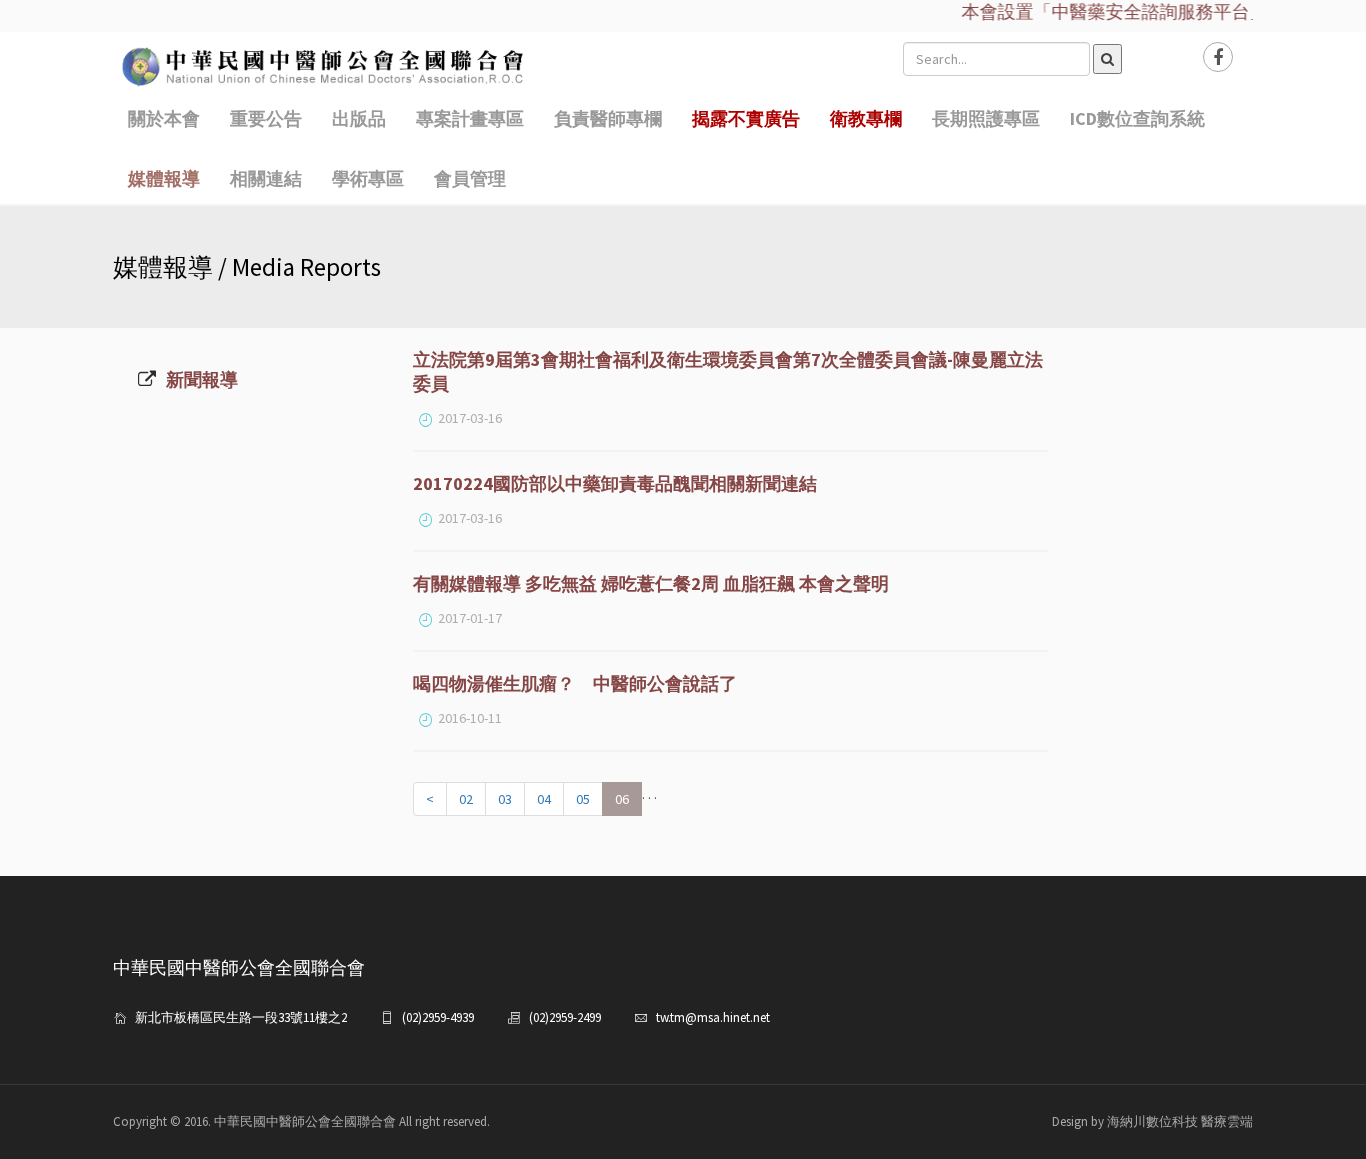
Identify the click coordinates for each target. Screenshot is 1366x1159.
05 (583, 799)
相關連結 (266, 178)
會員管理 (470, 178)
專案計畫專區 (470, 118)
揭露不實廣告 (746, 118)
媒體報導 (164, 178)
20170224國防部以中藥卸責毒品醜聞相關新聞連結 (615, 483)
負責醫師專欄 (608, 118)
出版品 (359, 118)
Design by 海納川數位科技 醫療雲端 (1152, 1121)
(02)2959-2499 (565, 1017)
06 (622, 799)
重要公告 (266, 118)
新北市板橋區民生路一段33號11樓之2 (241, 1017)
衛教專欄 (866, 118)
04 (544, 799)
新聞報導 (202, 379)
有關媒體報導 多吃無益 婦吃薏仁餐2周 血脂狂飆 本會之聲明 (651, 583)
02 (466, 799)
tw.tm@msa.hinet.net (713, 1017)
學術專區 (368, 178)
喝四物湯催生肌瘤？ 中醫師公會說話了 (575, 683)
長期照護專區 (986, 118)
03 (505, 799)
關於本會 (164, 118)
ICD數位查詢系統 (1137, 118)
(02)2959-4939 (438, 1017)
